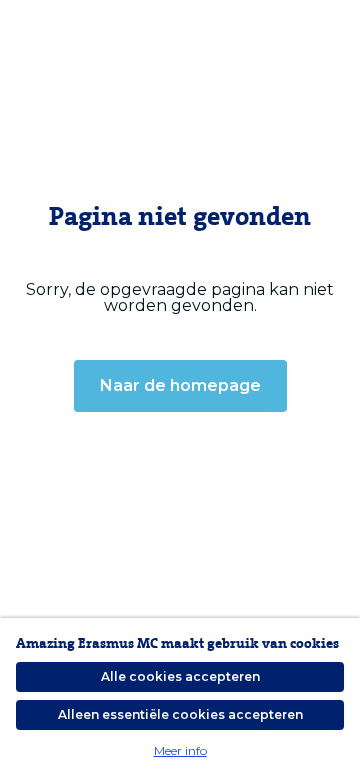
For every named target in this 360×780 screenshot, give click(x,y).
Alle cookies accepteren (180, 676)
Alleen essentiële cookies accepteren (180, 714)
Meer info (180, 750)
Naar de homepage (180, 385)
